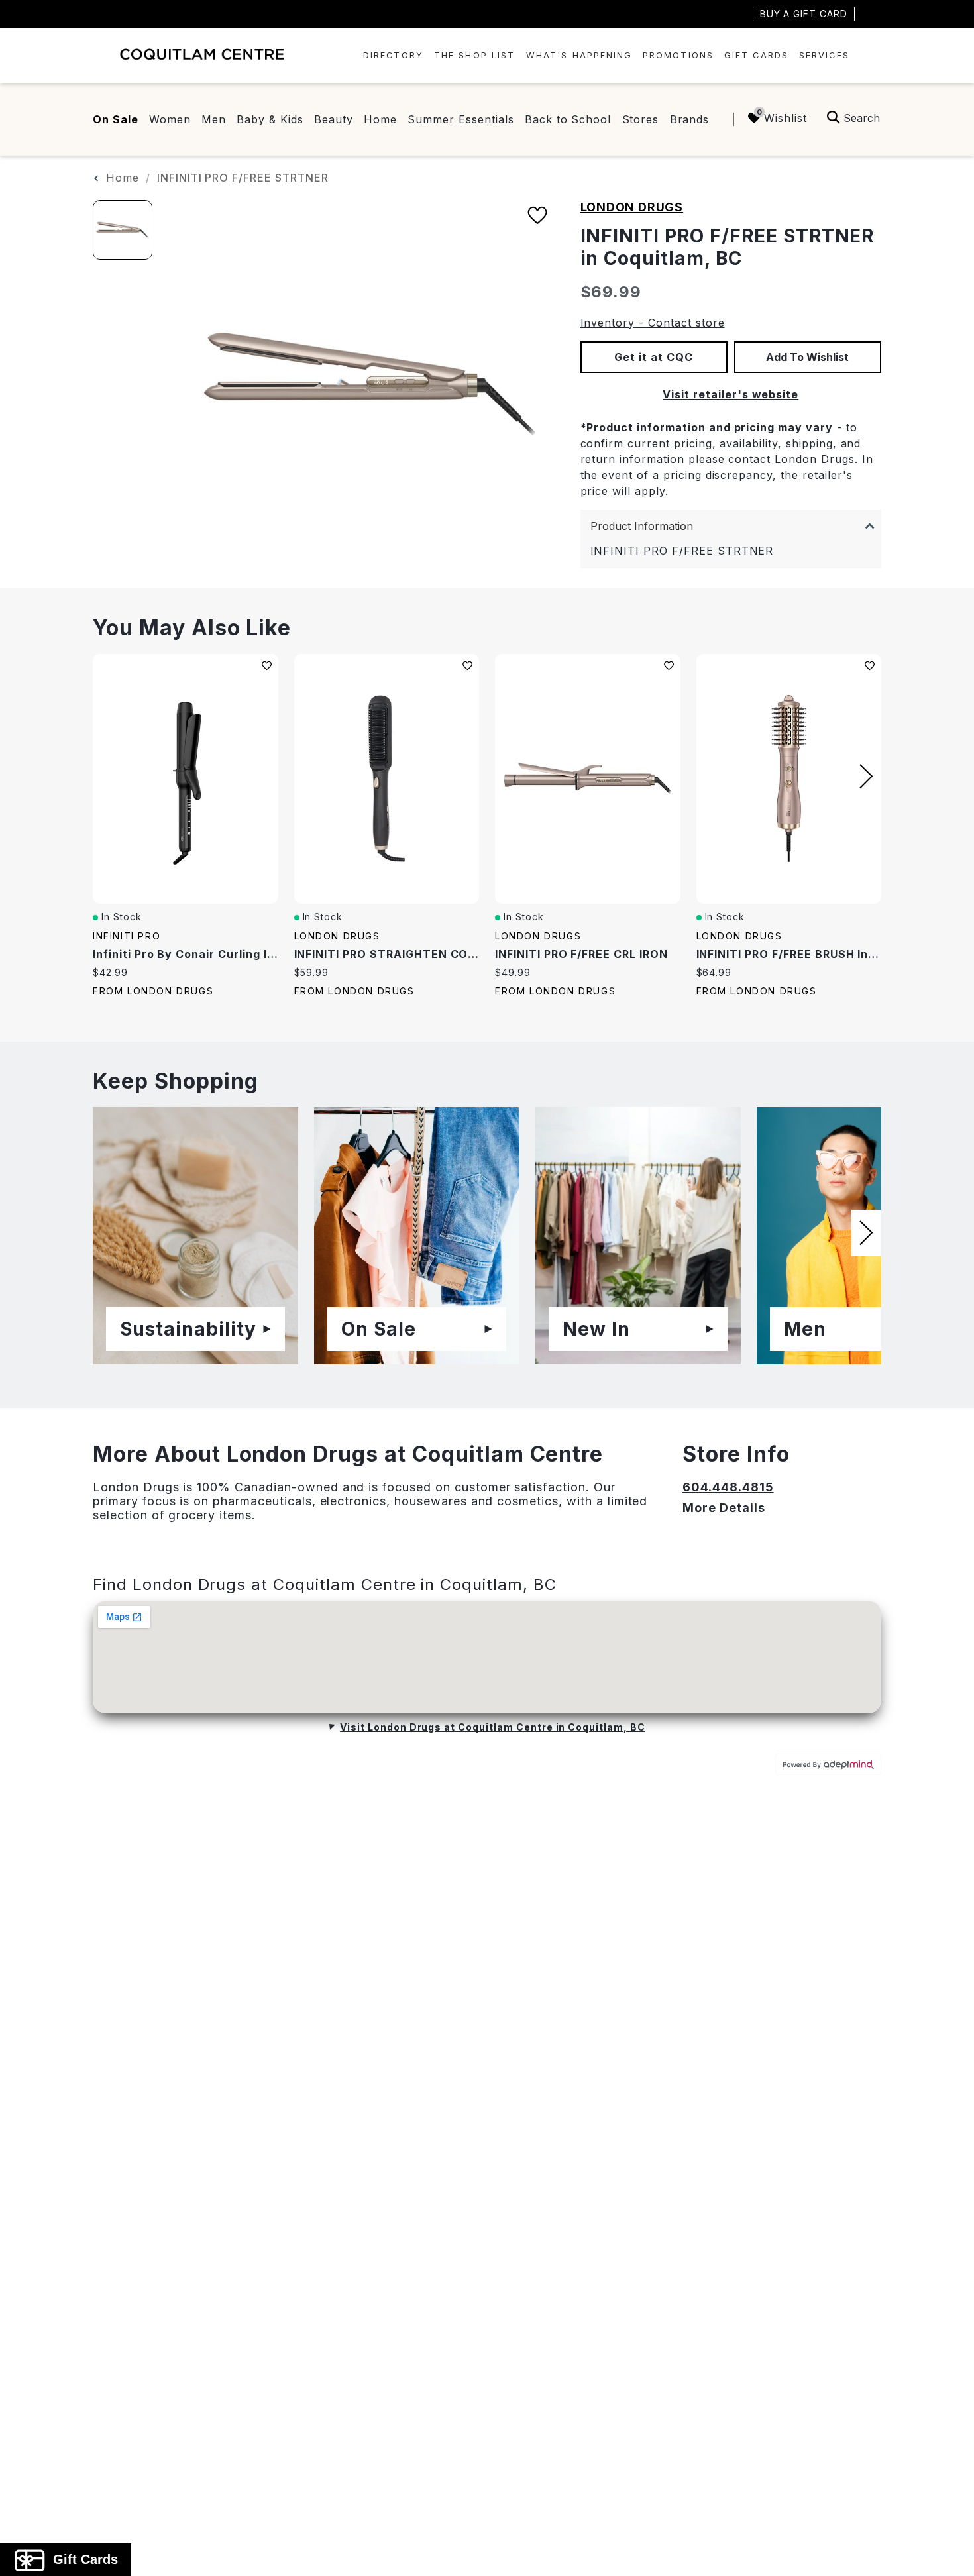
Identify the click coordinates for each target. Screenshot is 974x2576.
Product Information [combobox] (642, 526)
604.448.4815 (728, 1487)
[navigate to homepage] (202, 54)
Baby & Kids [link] (270, 119)
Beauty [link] (334, 119)
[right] (866, 777)
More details (724, 1508)
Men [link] (214, 119)
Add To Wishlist (807, 357)
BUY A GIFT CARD (804, 14)
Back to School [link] (568, 119)
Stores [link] (641, 119)
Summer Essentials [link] (460, 119)
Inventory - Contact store (653, 323)
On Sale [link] (116, 119)
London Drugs (632, 207)
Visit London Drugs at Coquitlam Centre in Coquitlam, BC (493, 1727)
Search (862, 118)
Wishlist (785, 118)
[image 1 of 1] (123, 230)
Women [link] (170, 119)
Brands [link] (690, 119)
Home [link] (380, 119)
